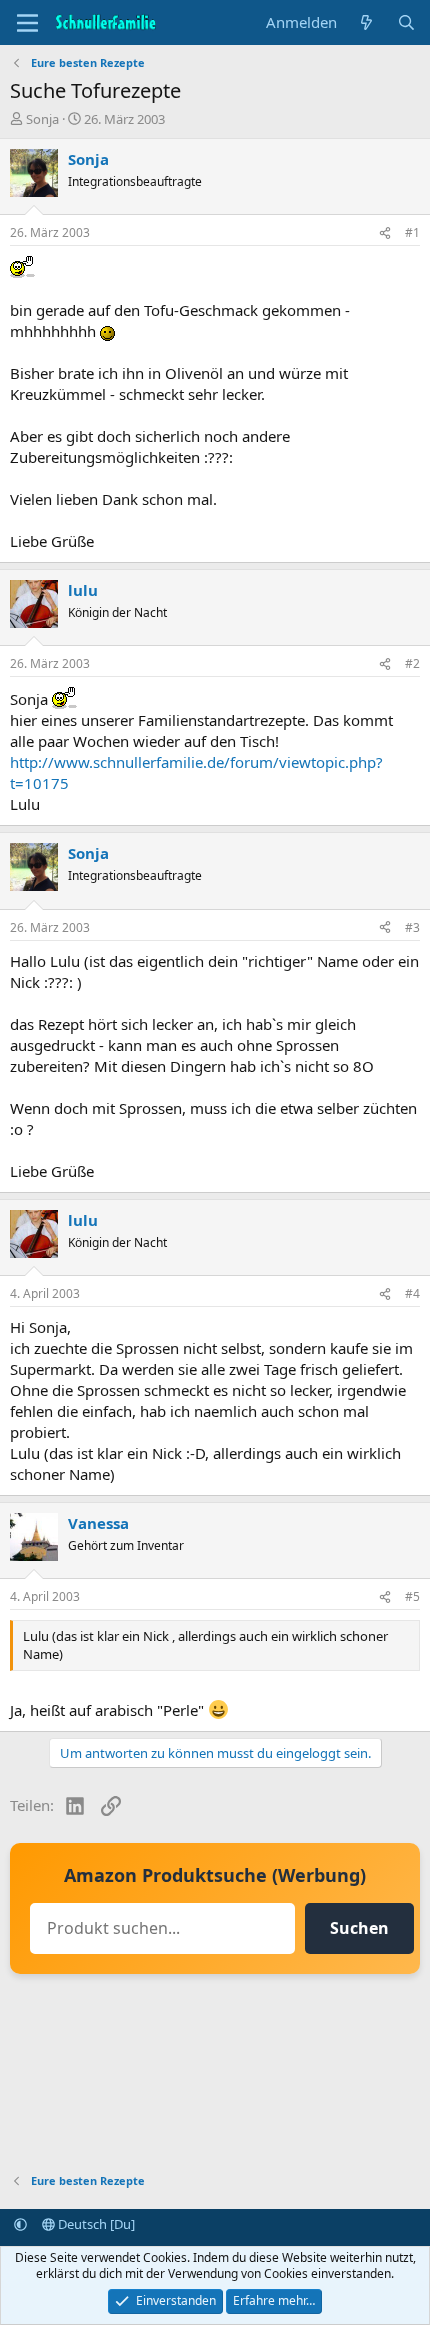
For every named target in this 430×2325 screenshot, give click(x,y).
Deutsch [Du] (95, 2224)
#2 (412, 663)
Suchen (359, 1928)
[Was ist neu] (366, 22)
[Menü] (27, 23)
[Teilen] (385, 233)
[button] (20, 2224)
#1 (412, 232)
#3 (412, 927)
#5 (412, 1596)
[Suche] (406, 22)
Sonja (42, 119)
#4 (412, 1293)
